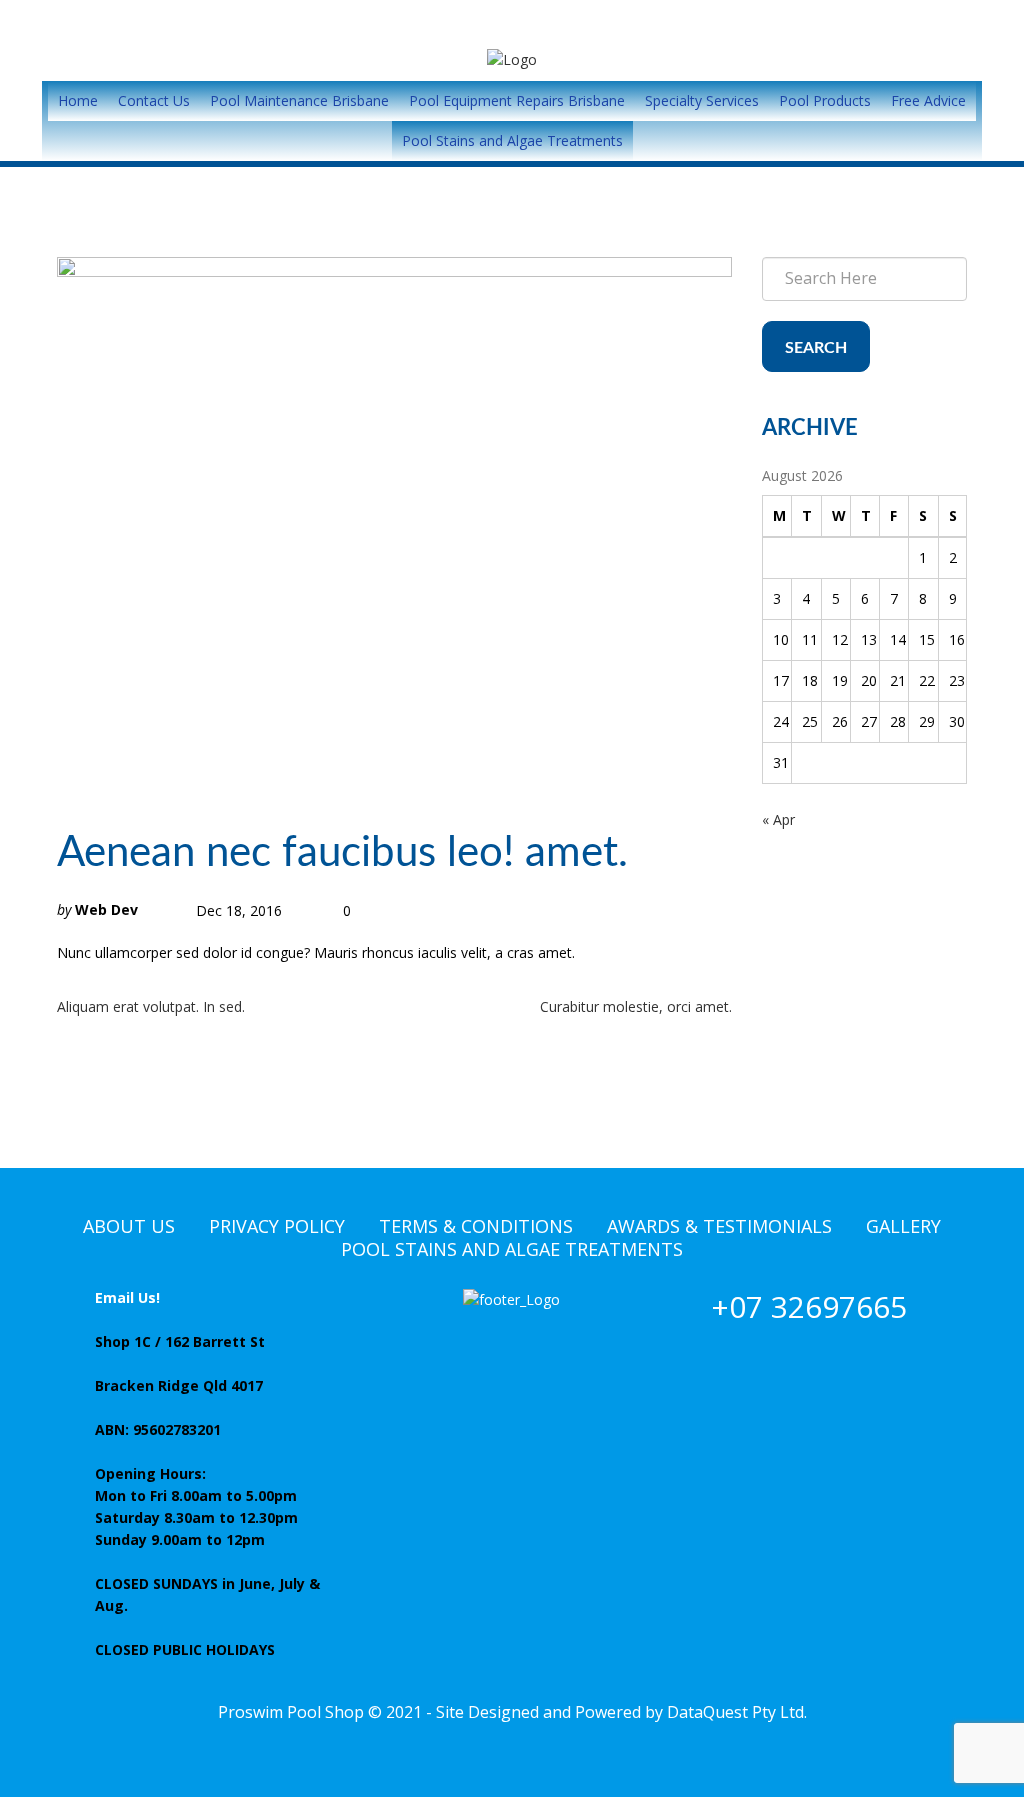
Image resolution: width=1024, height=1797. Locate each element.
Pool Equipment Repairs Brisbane (517, 100)
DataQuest (707, 1712)
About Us (129, 1226)
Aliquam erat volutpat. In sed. (151, 1006)
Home (78, 100)
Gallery (903, 1226)
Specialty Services (702, 100)
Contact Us (154, 100)
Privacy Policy (277, 1226)
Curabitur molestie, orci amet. (636, 1006)
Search (816, 348)
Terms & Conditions (476, 1226)
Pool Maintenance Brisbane (299, 100)
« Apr (778, 819)
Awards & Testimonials (719, 1226)
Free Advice (928, 100)
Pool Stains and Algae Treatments (512, 140)
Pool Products (825, 100)
